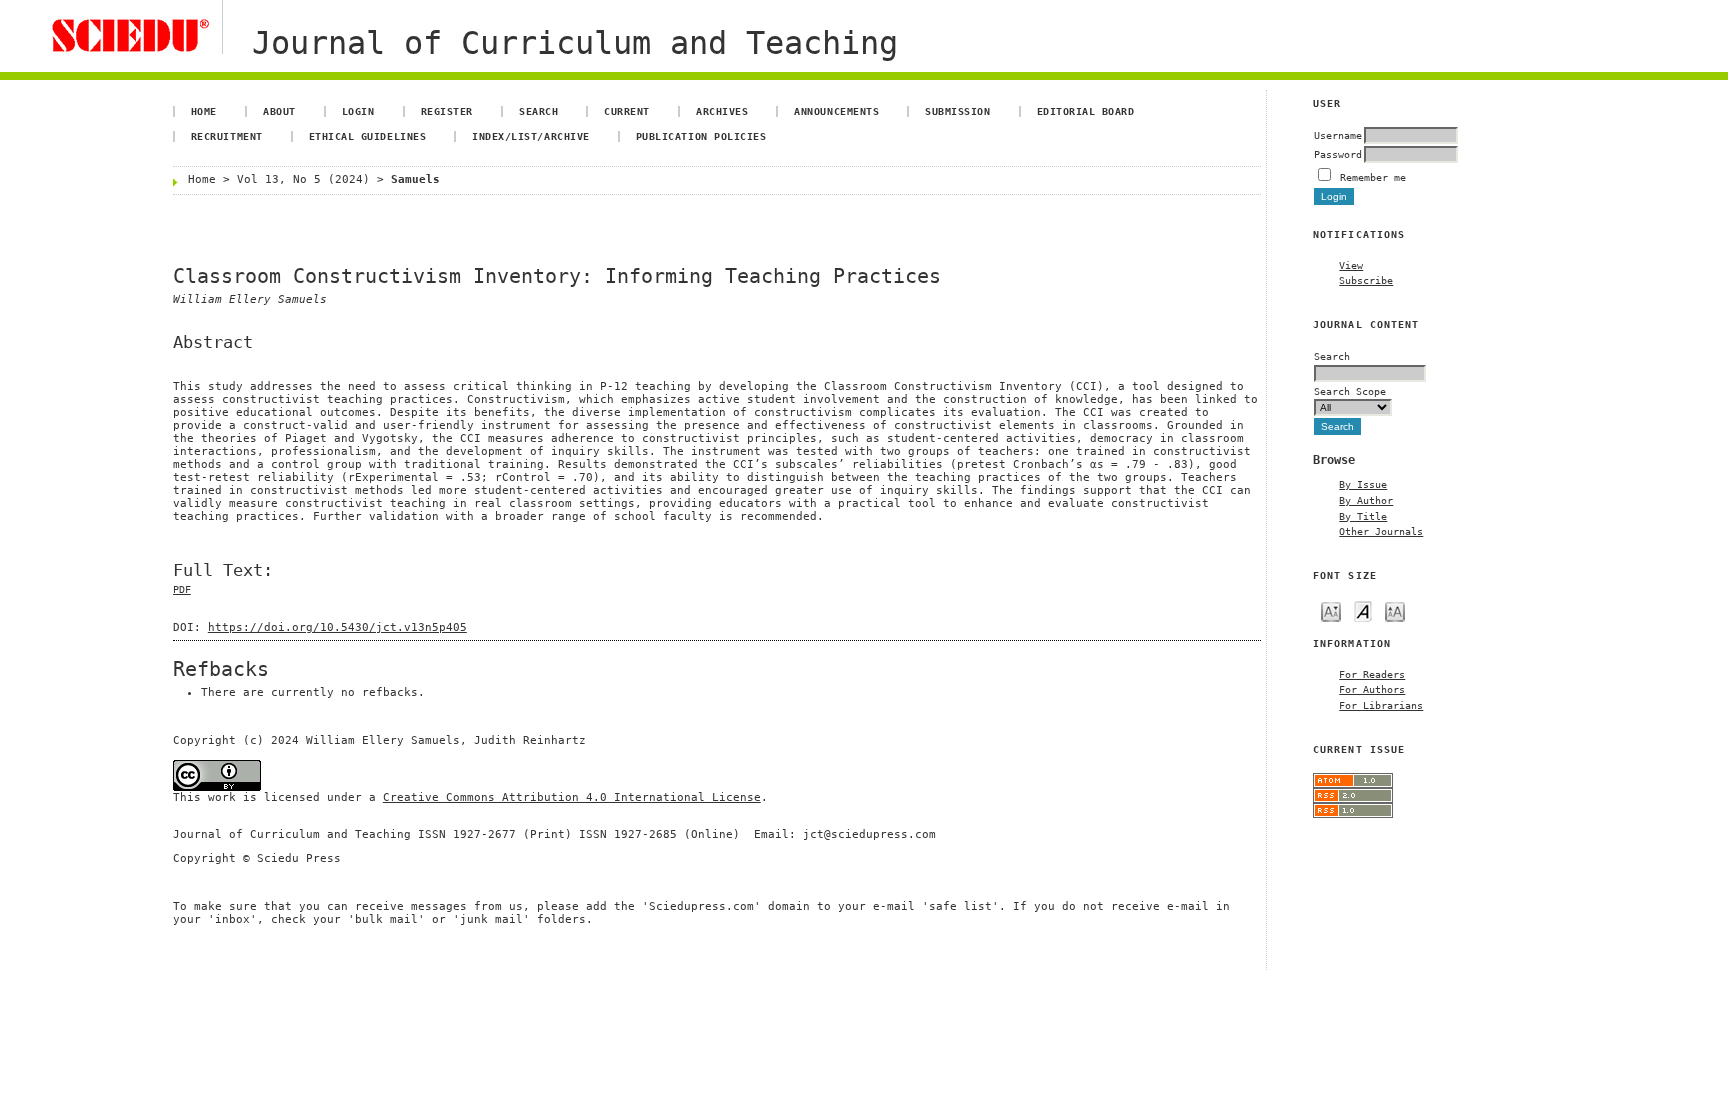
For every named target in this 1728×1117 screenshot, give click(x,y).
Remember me (1373, 177)
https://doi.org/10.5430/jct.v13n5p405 (337, 627)
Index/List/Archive (530, 136)
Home (204, 111)
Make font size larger (1395, 610)
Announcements (836, 111)
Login (358, 111)
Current (627, 111)
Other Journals (1381, 531)
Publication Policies (701, 136)
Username (1338, 135)
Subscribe (1366, 280)
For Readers (1372, 674)
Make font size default (1363, 610)
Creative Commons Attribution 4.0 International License (572, 797)
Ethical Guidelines (367, 136)
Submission (957, 111)
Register (447, 111)
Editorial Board (1086, 111)
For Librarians (1381, 705)
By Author (1366, 500)
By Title (1363, 516)
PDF (182, 589)
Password (1338, 154)
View (1351, 265)
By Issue (1363, 484)
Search (538, 111)
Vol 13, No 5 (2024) (303, 179)
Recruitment (227, 136)
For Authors (1372, 689)
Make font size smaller (1331, 610)
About (279, 111)
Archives (722, 111)
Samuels (415, 179)
